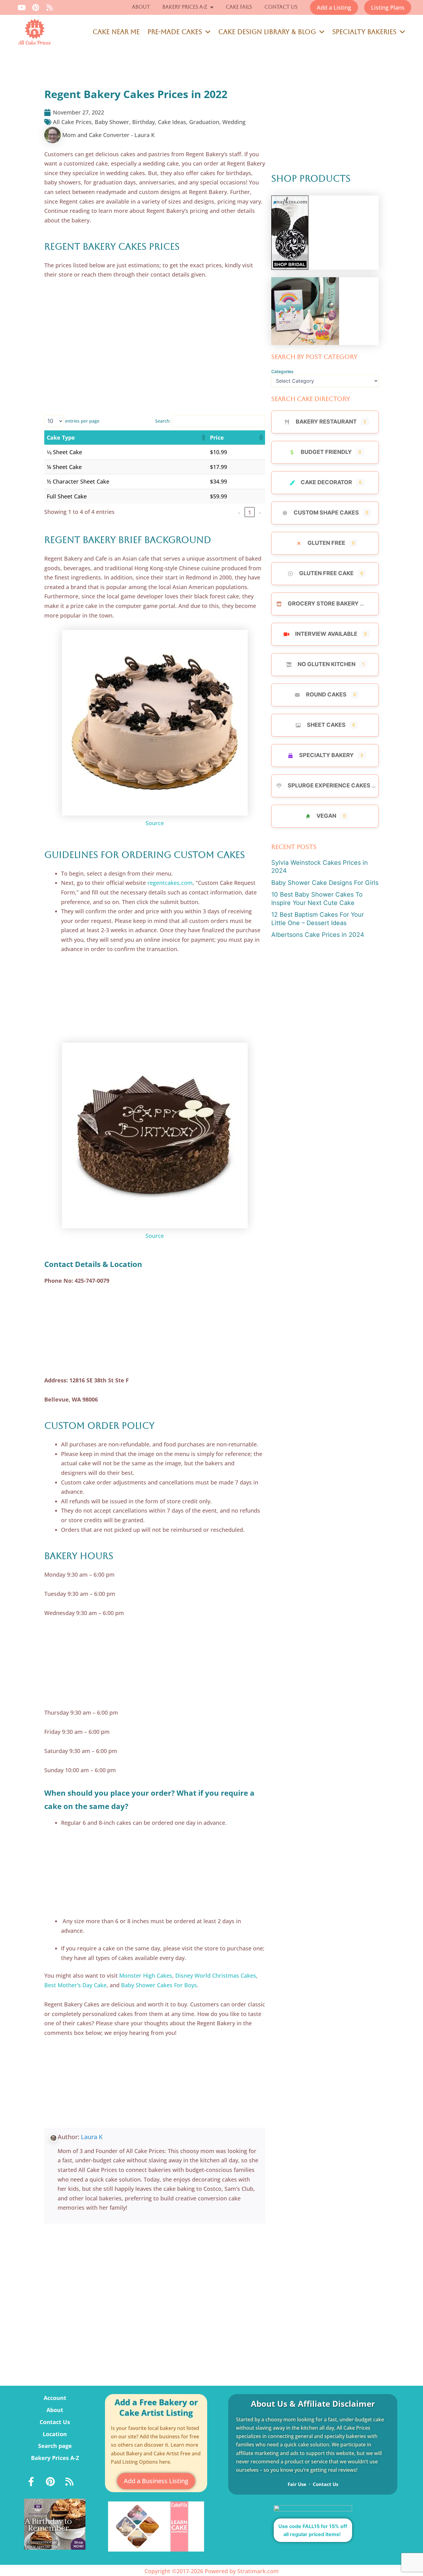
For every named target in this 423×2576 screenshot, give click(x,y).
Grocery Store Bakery (323, 603)
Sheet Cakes (326, 725)
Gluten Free (326, 543)
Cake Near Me (116, 32)
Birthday (144, 122)
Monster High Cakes (146, 1975)
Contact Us (281, 7)
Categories (282, 371)
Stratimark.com (258, 2571)
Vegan (326, 816)
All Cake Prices (72, 122)
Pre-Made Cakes (175, 32)
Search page (55, 2446)
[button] (203, 437)
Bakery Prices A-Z (185, 7)
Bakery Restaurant (326, 422)
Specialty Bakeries (364, 32)
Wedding (234, 122)
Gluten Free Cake (326, 573)
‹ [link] (239, 512)
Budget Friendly (326, 452)
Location (55, 2434)
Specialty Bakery (326, 755)
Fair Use (297, 2484)
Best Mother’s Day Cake (75, 1985)
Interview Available (326, 634)
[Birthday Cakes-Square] (55, 2524)
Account (55, 2398)
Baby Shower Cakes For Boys (159, 1985)
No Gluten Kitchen (327, 664)
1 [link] (250, 512)
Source (155, 823)
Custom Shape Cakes (326, 513)
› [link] (260, 512)
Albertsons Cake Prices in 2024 (318, 935)
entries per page (82, 421)
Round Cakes (326, 694)
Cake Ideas (172, 122)
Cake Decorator (326, 482)
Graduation (204, 122)
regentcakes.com (170, 883)
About (141, 7)
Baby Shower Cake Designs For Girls (325, 883)
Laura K (92, 2137)
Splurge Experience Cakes (329, 785)
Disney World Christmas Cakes (216, 1975)
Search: (163, 421)
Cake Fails (239, 7)
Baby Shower (112, 122)
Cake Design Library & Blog (267, 32)
